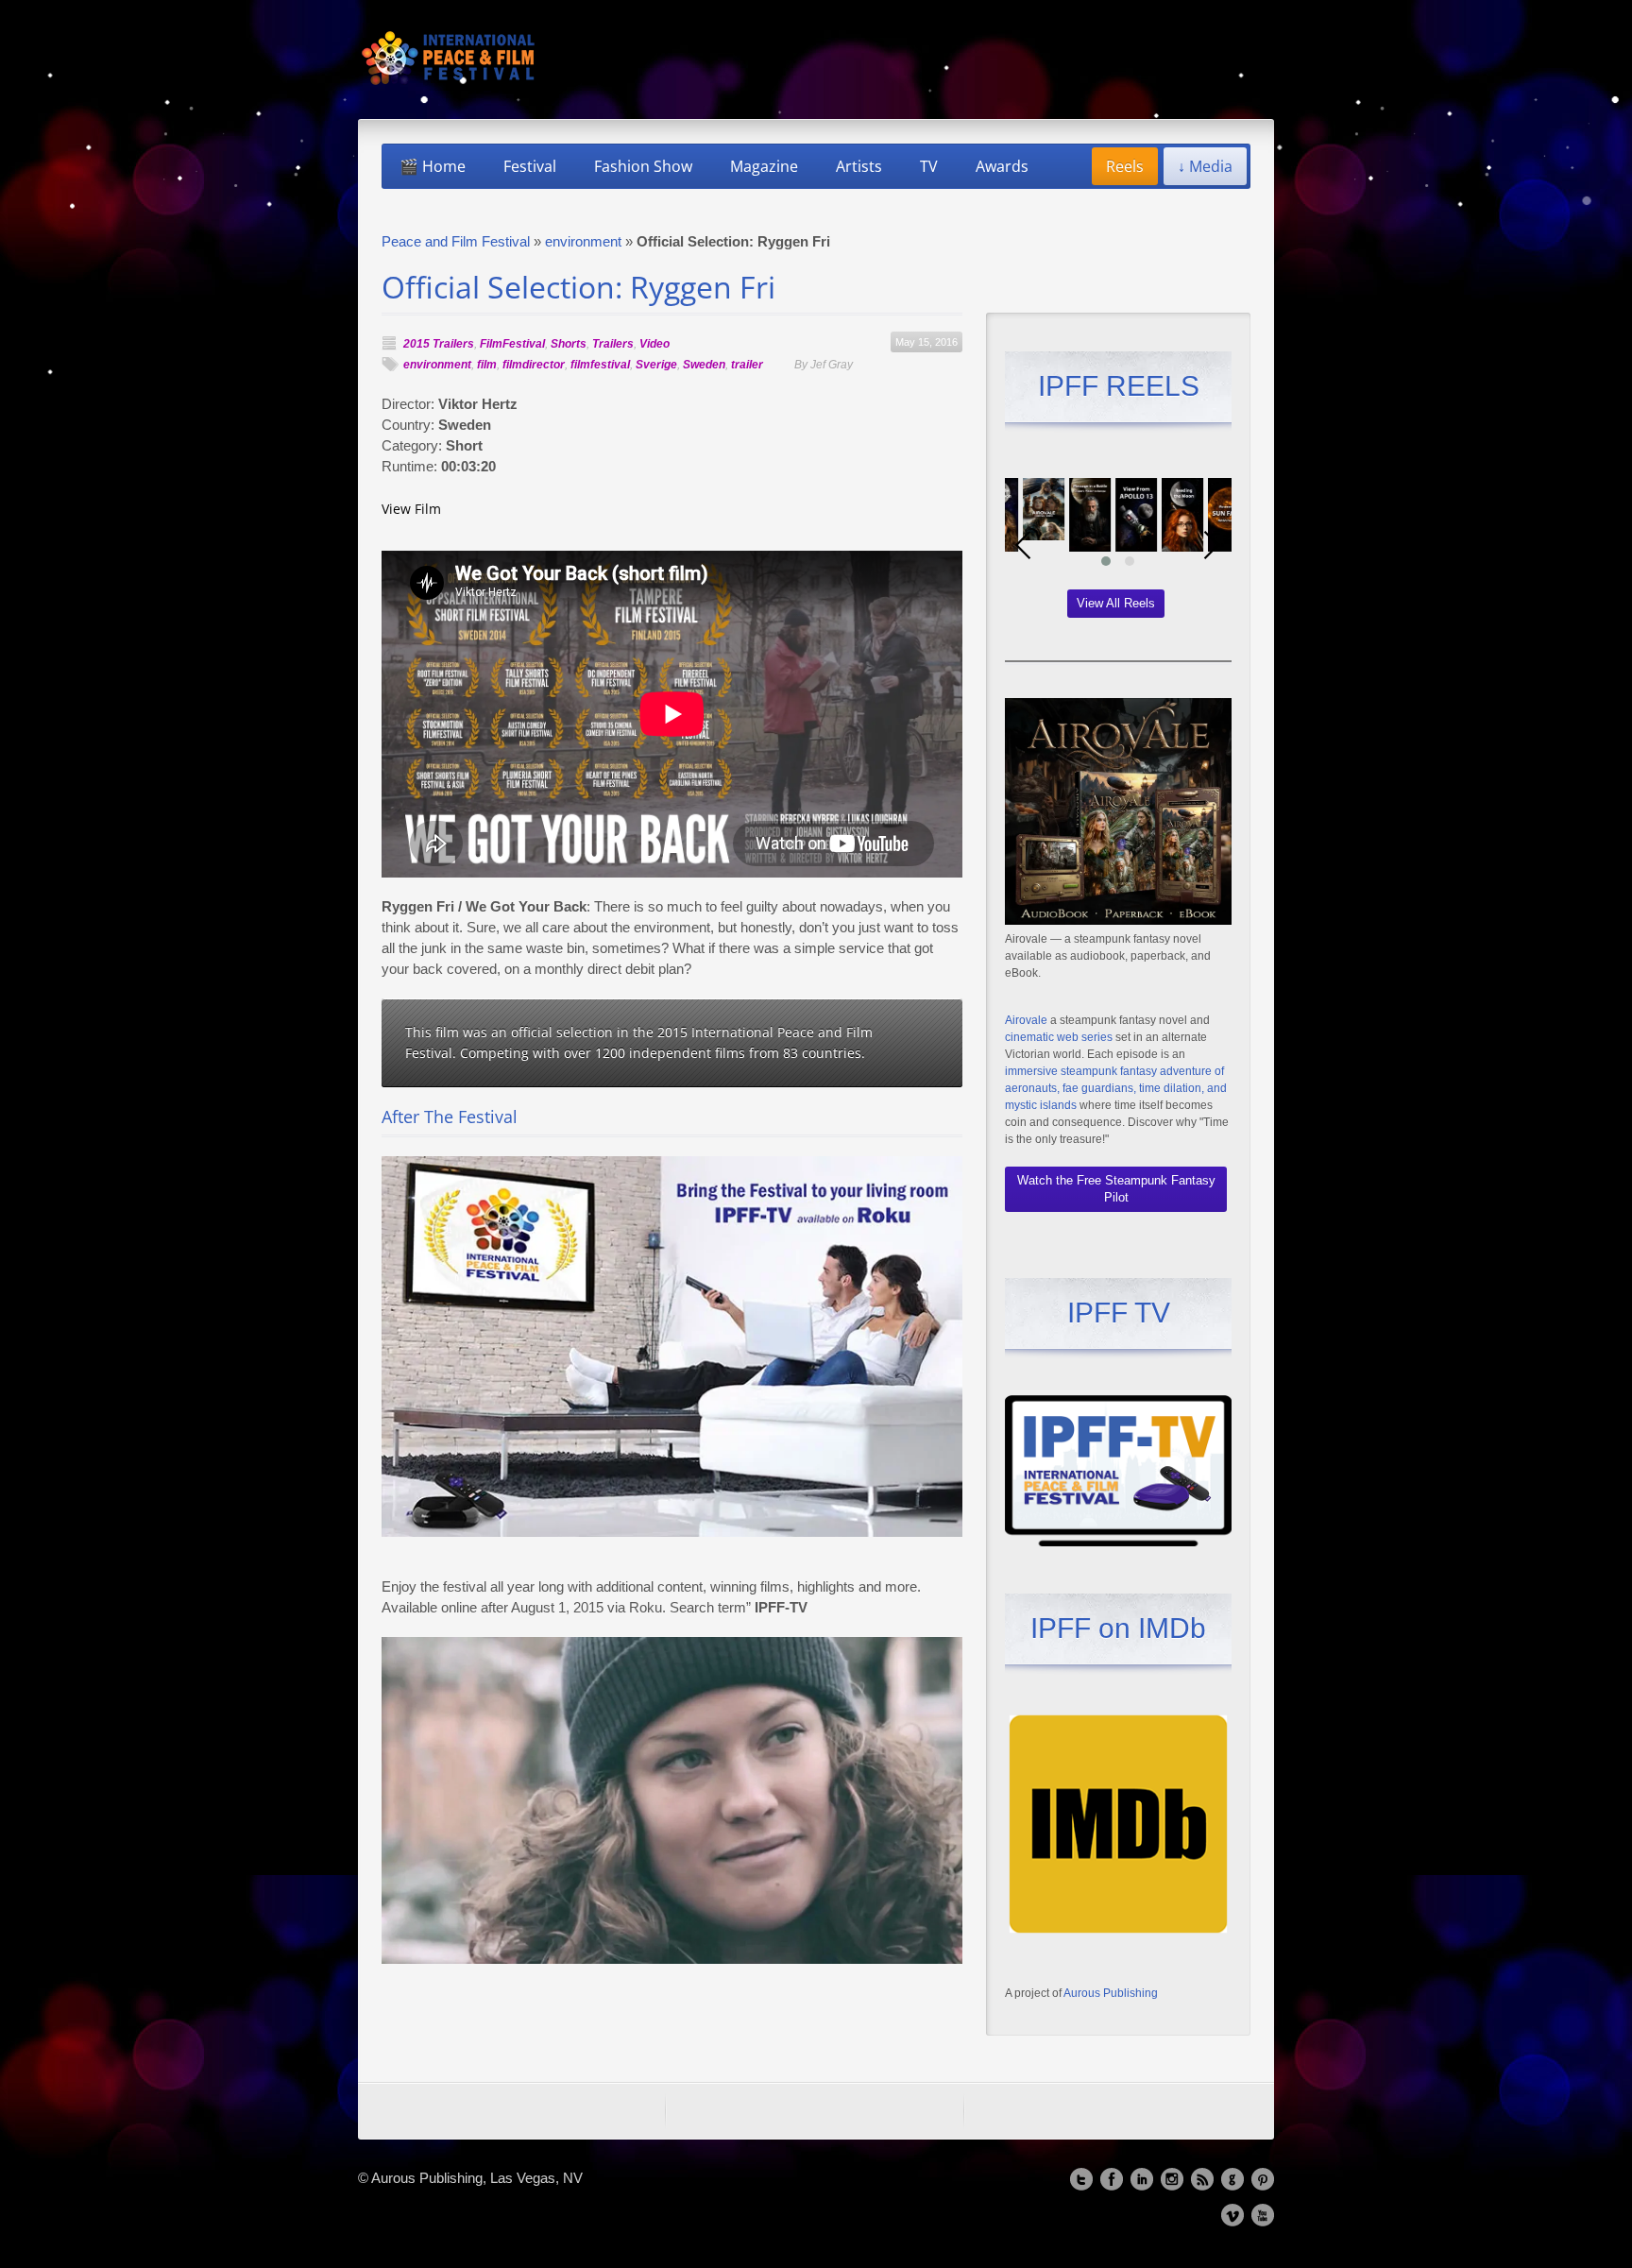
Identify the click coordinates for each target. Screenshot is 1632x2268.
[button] (1106, 561)
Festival (530, 166)
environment (583, 241)
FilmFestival (512, 344)
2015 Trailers (439, 344)
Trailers (613, 344)
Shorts (569, 344)
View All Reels (1116, 603)
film (487, 365)
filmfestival (600, 365)
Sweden (704, 365)
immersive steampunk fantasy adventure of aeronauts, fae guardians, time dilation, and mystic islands (1116, 1088)
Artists (859, 166)
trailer (747, 365)
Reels (1125, 166)
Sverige (656, 365)
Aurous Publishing (1111, 1993)
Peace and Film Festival (456, 241)
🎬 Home (433, 166)
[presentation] (1024, 545)
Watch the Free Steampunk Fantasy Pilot (1116, 1189)
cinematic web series (1059, 1037)
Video (654, 344)
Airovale (1026, 1020)
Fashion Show (643, 166)
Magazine (764, 166)
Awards (1002, 166)
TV (929, 166)
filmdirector (534, 365)
